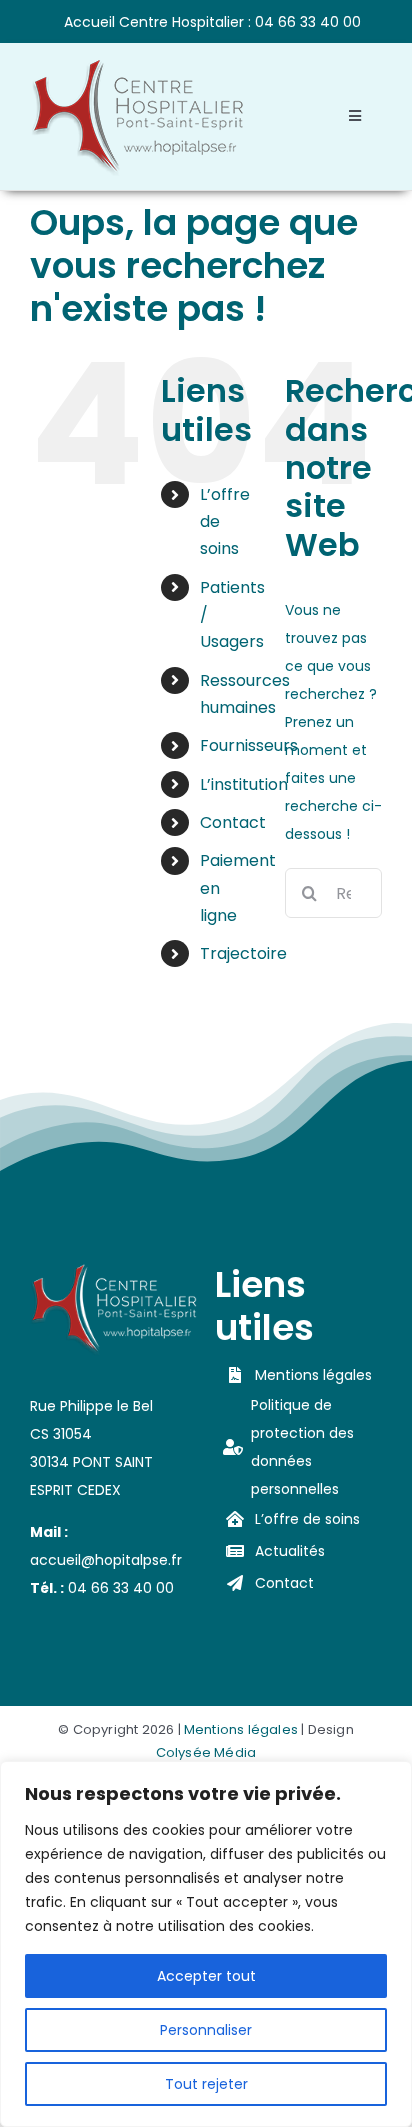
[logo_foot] (113, 1270)
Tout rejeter (206, 2084)
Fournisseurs (249, 745)
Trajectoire (243, 953)
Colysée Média (206, 1752)
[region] (206, 1944)
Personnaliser (206, 2030)
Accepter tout (206, 1976)
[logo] (137, 65)
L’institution (244, 784)
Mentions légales (241, 1729)
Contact (233, 822)
